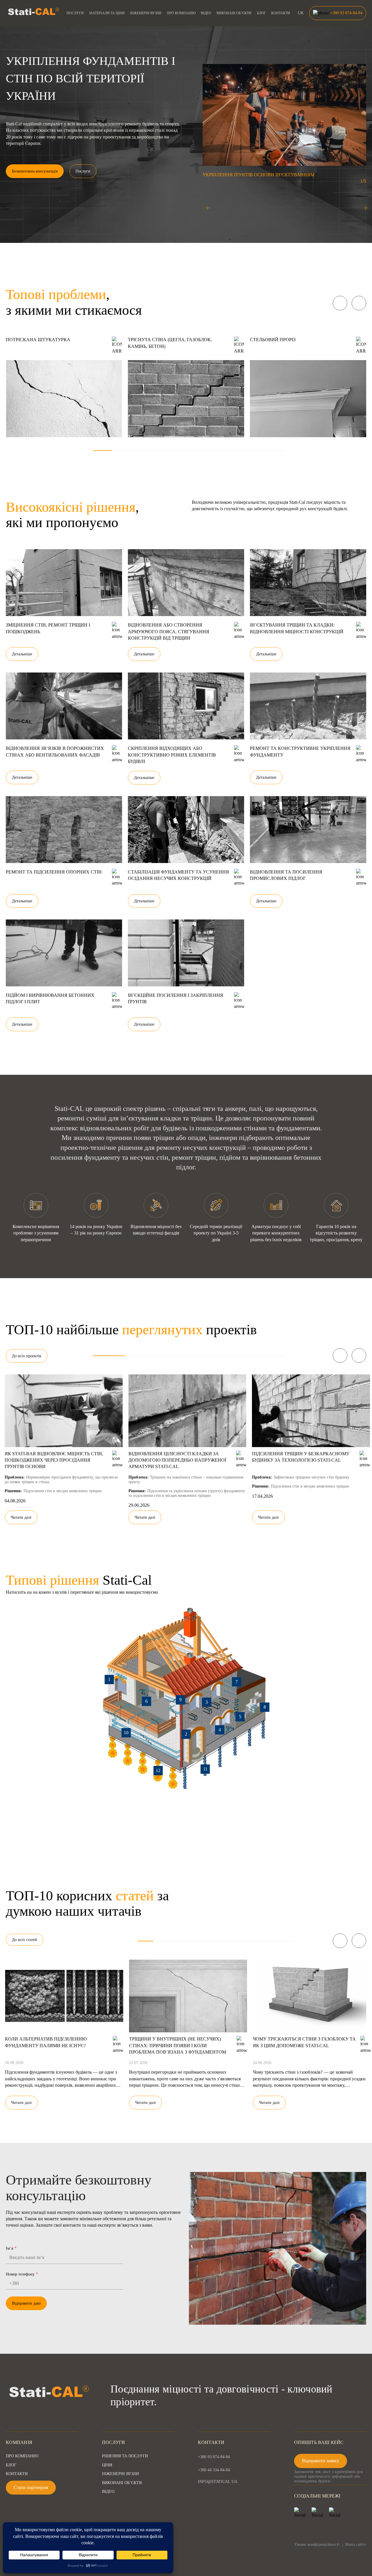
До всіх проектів (27, 1356)
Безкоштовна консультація (35, 171)
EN (301, 26)
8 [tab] (237, 451)
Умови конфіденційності (317, 2544)
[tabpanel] (64, 387)
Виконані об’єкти (234, 13)
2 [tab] (122, 451)
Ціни (107, 2465)
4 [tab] (160, 451)
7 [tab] (218, 451)
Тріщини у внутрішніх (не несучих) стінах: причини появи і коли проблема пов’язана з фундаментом (178, 2045)
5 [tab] (179, 451)
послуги (75, 13)
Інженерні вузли (146, 13)
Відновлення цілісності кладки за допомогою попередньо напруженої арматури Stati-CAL (177, 1460)
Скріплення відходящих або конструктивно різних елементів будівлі (172, 755)
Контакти (281, 13)
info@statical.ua (218, 2482)
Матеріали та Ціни (107, 13)
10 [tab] (275, 451)
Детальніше (22, 654)
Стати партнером (31, 2487)
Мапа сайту (356, 2544)
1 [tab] (103, 451)
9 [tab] (256, 451)
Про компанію (181, 13)
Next (359, 303)
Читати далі (21, 1517)
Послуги (83, 171)
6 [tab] (198, 451)
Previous (340, 303)
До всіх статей (25, 1940)
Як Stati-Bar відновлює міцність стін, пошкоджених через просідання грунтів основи (54, 1460)
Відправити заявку (321, 2461)
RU (301, 19)
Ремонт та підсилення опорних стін (54, 872)
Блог (261, 13)
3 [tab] (141, 451)
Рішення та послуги (125, 2456)
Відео (206, 13)
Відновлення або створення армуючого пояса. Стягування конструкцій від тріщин (169, 631)
